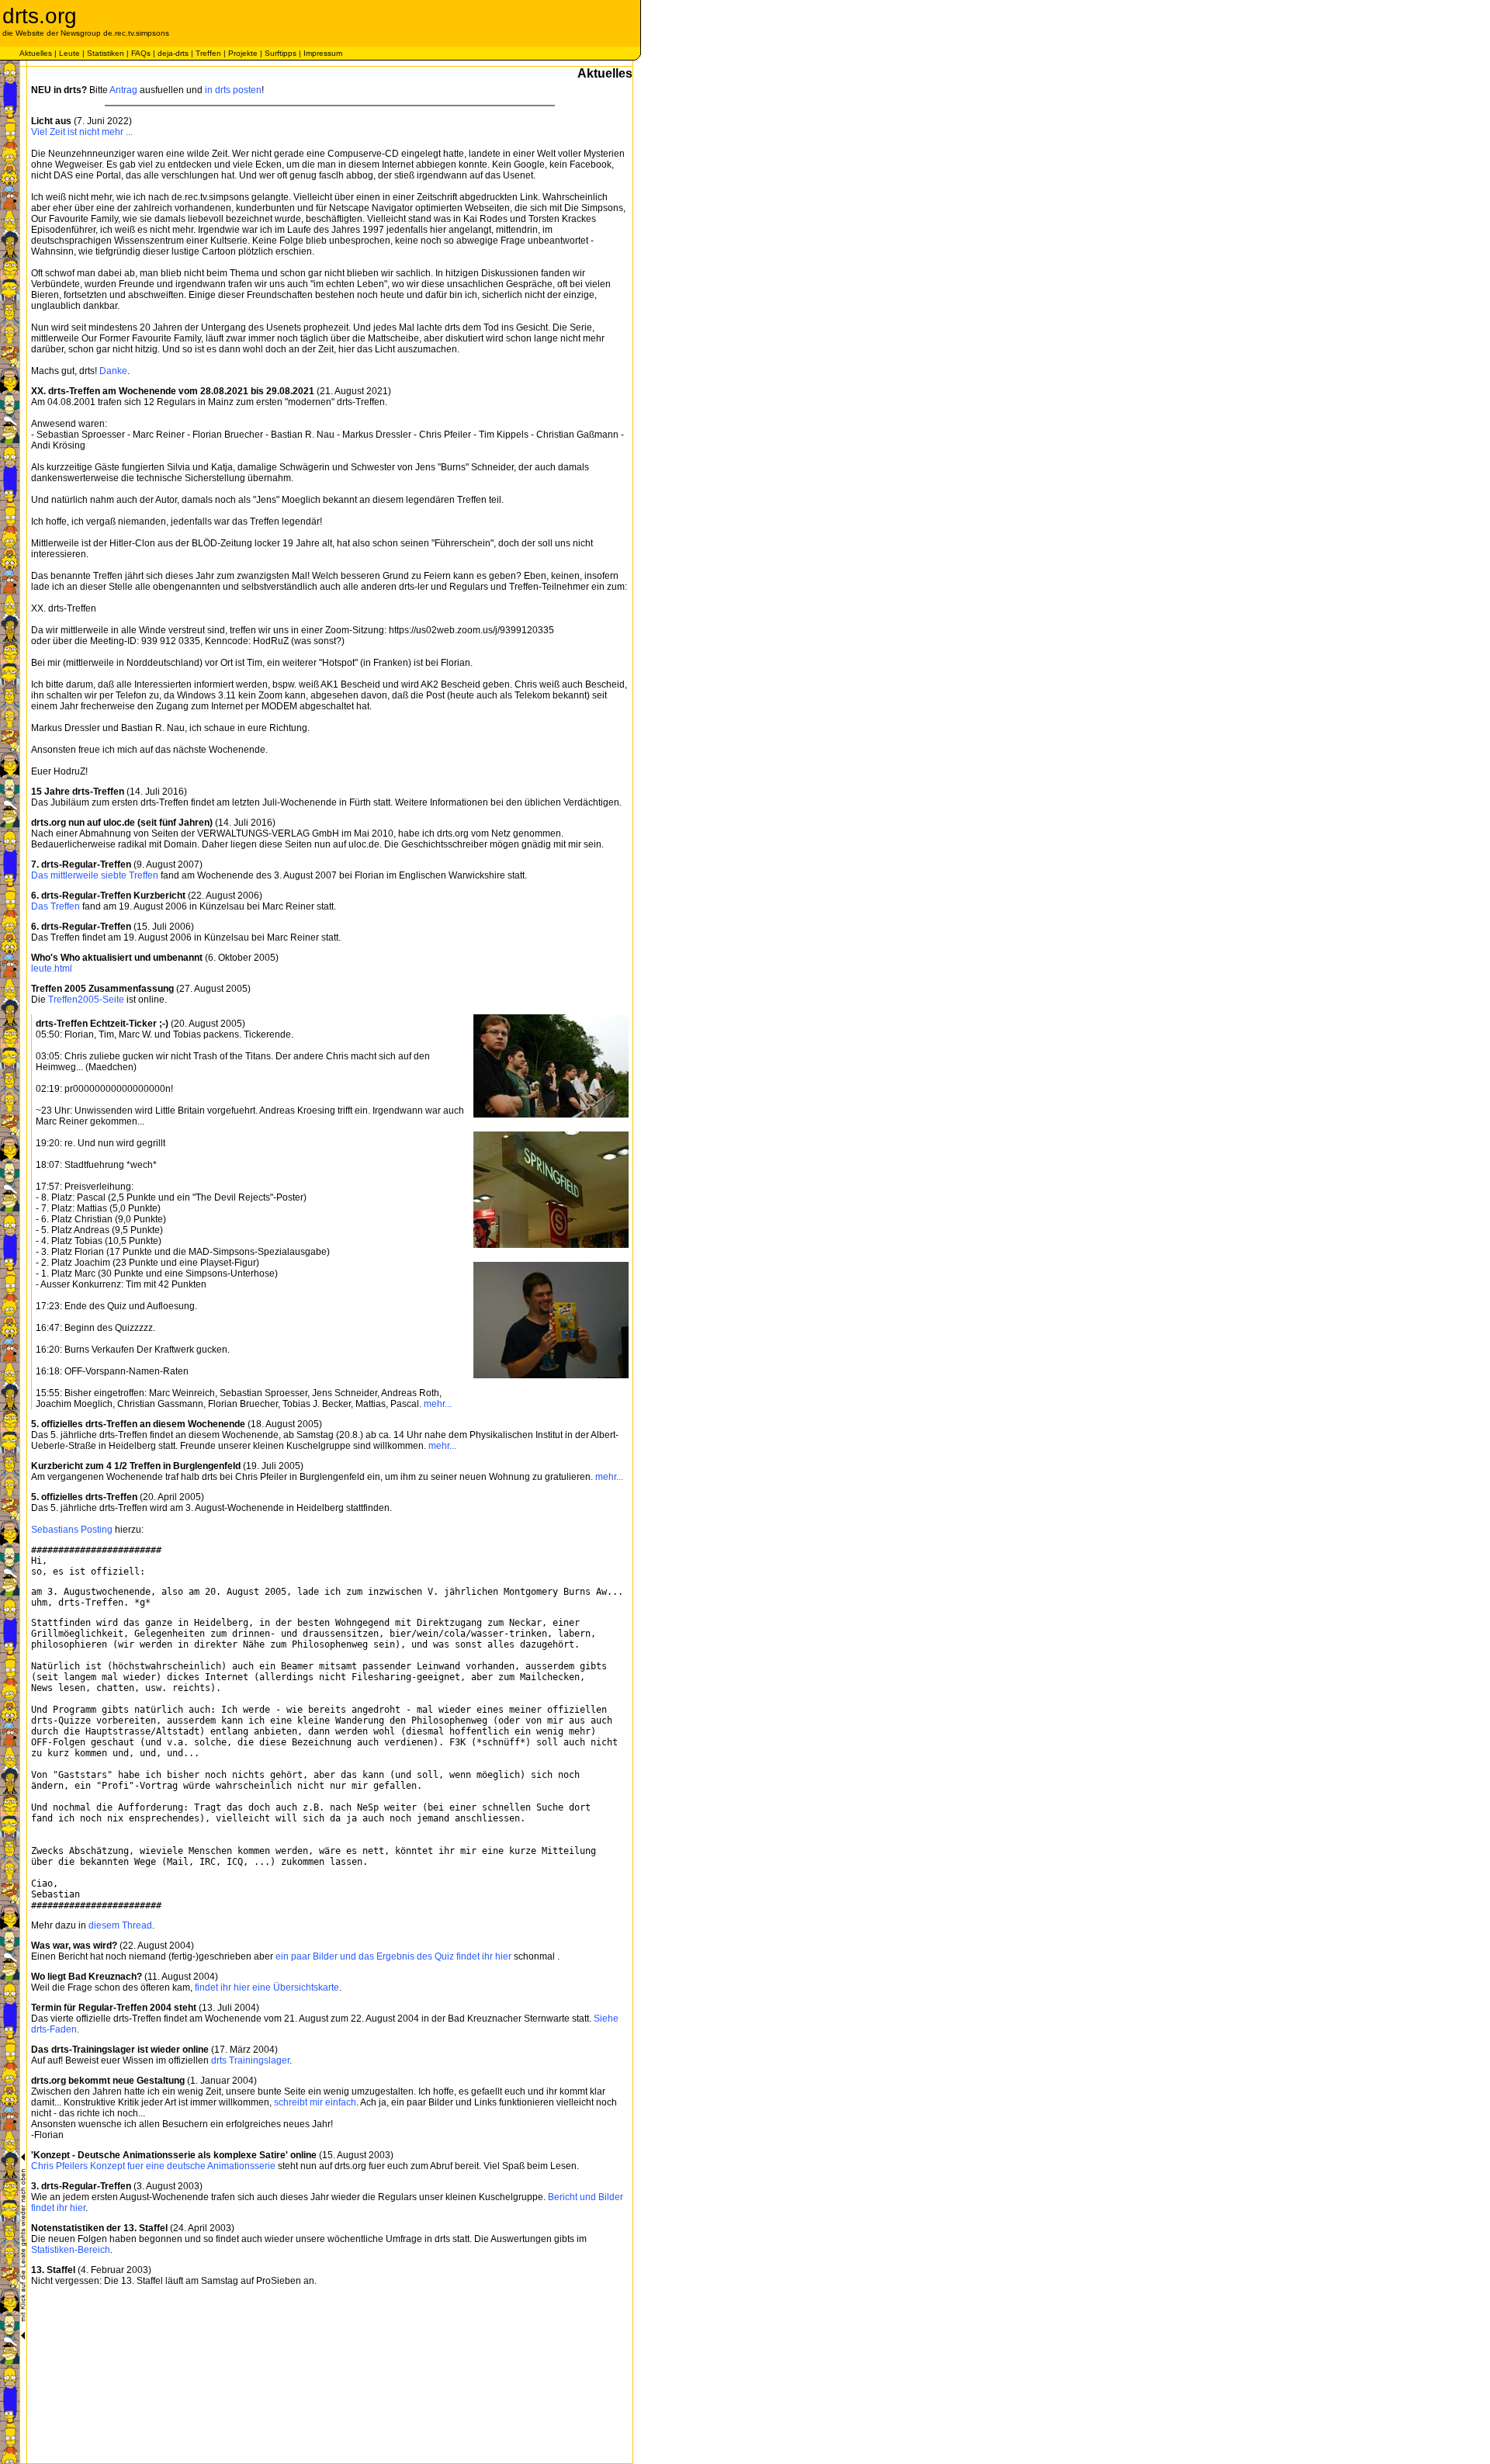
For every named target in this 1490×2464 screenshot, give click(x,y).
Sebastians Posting (72, 1530)
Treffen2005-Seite (86, 1000)
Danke (113, 371)
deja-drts (173, 53)
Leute (69, 53)
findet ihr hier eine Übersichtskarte (267, 1987)
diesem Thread (120, 1925)
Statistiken (106, 53)
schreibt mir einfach (315, 2102)
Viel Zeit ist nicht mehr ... (82, 132)
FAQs (141, 53)
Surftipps (281, 53)
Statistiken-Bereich (71, 2250)
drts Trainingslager (250, 2060)
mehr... (438, 1404)
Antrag (123, 90)
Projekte (243, 53)
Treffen (208, 53)
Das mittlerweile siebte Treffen (95, 875)
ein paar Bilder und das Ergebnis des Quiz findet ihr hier (393, 1956)
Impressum (323, 53)
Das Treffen (55, 906)
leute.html (52, 969)
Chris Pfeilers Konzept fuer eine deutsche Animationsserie (153, 2166)
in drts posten (233, 90)
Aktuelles (36, 53)
